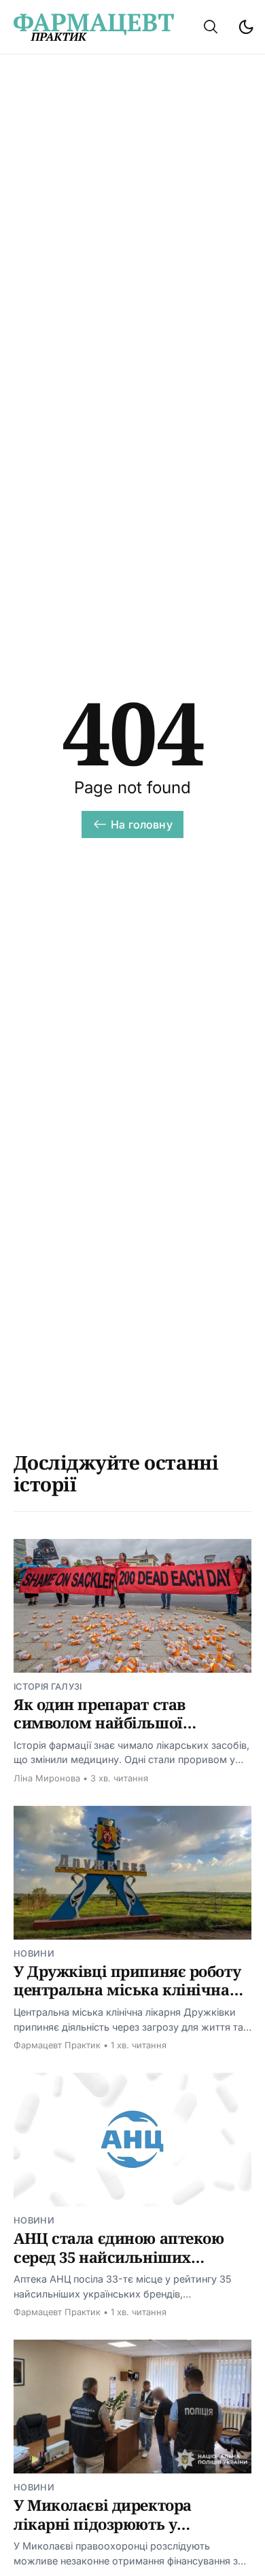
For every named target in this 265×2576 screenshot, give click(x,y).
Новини (34, 1954)
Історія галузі (48, 1687)
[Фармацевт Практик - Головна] (94, 27)
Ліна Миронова (47, 1778)
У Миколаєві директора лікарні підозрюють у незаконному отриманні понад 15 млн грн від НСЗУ (131, 2533)
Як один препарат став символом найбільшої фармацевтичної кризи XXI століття (118, 1732)
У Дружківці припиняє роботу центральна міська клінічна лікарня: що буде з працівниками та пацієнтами (127, 1999)
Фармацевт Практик (57, 2045)
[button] (211, 27)
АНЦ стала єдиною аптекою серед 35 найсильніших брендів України (119, 2256)
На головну (142, 824)
